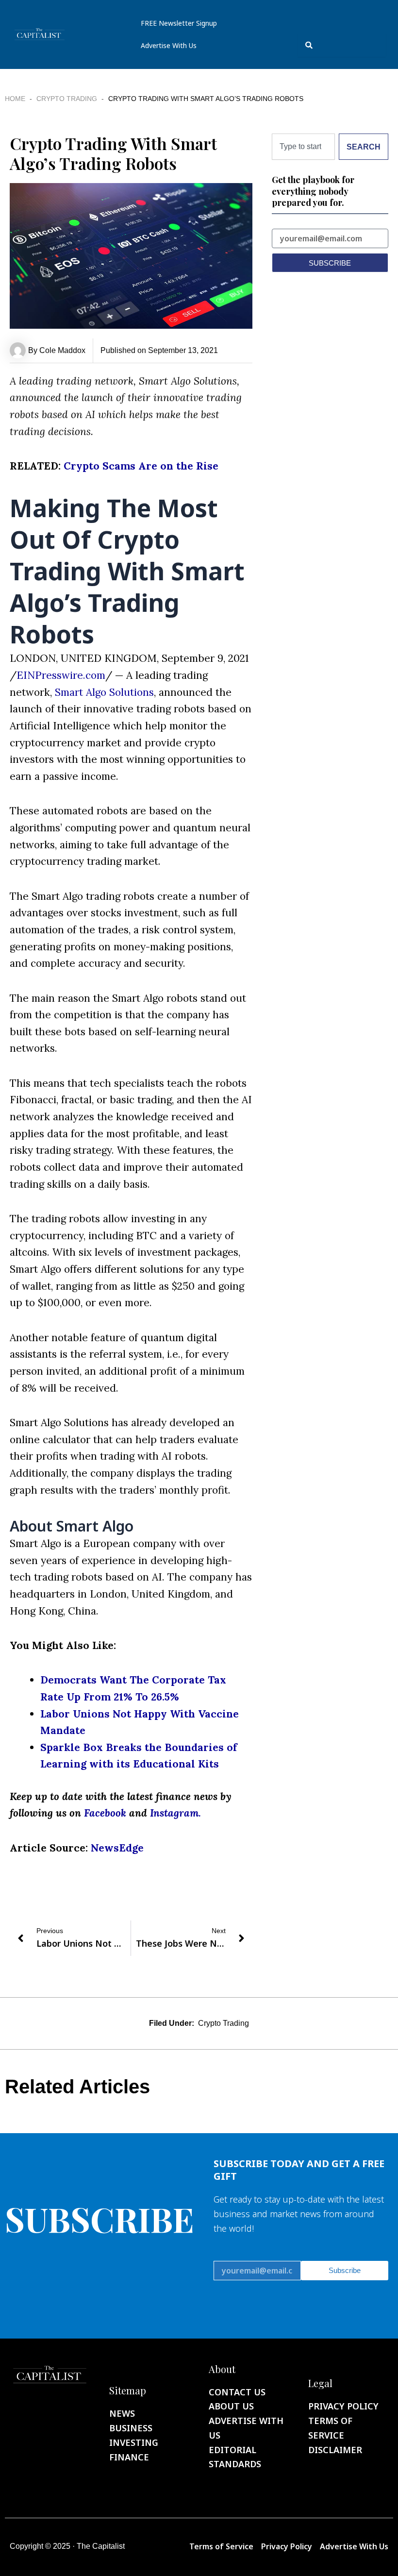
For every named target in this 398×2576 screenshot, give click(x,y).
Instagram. (175, 1813)
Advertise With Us (169, 45)
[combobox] (342, 45)
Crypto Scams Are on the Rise (141, 466)
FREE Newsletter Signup (179, 23)
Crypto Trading (67, 99)
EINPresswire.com (61, 675)
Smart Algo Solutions (104, 692)
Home (15, 99)
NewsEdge (117, 1848)
